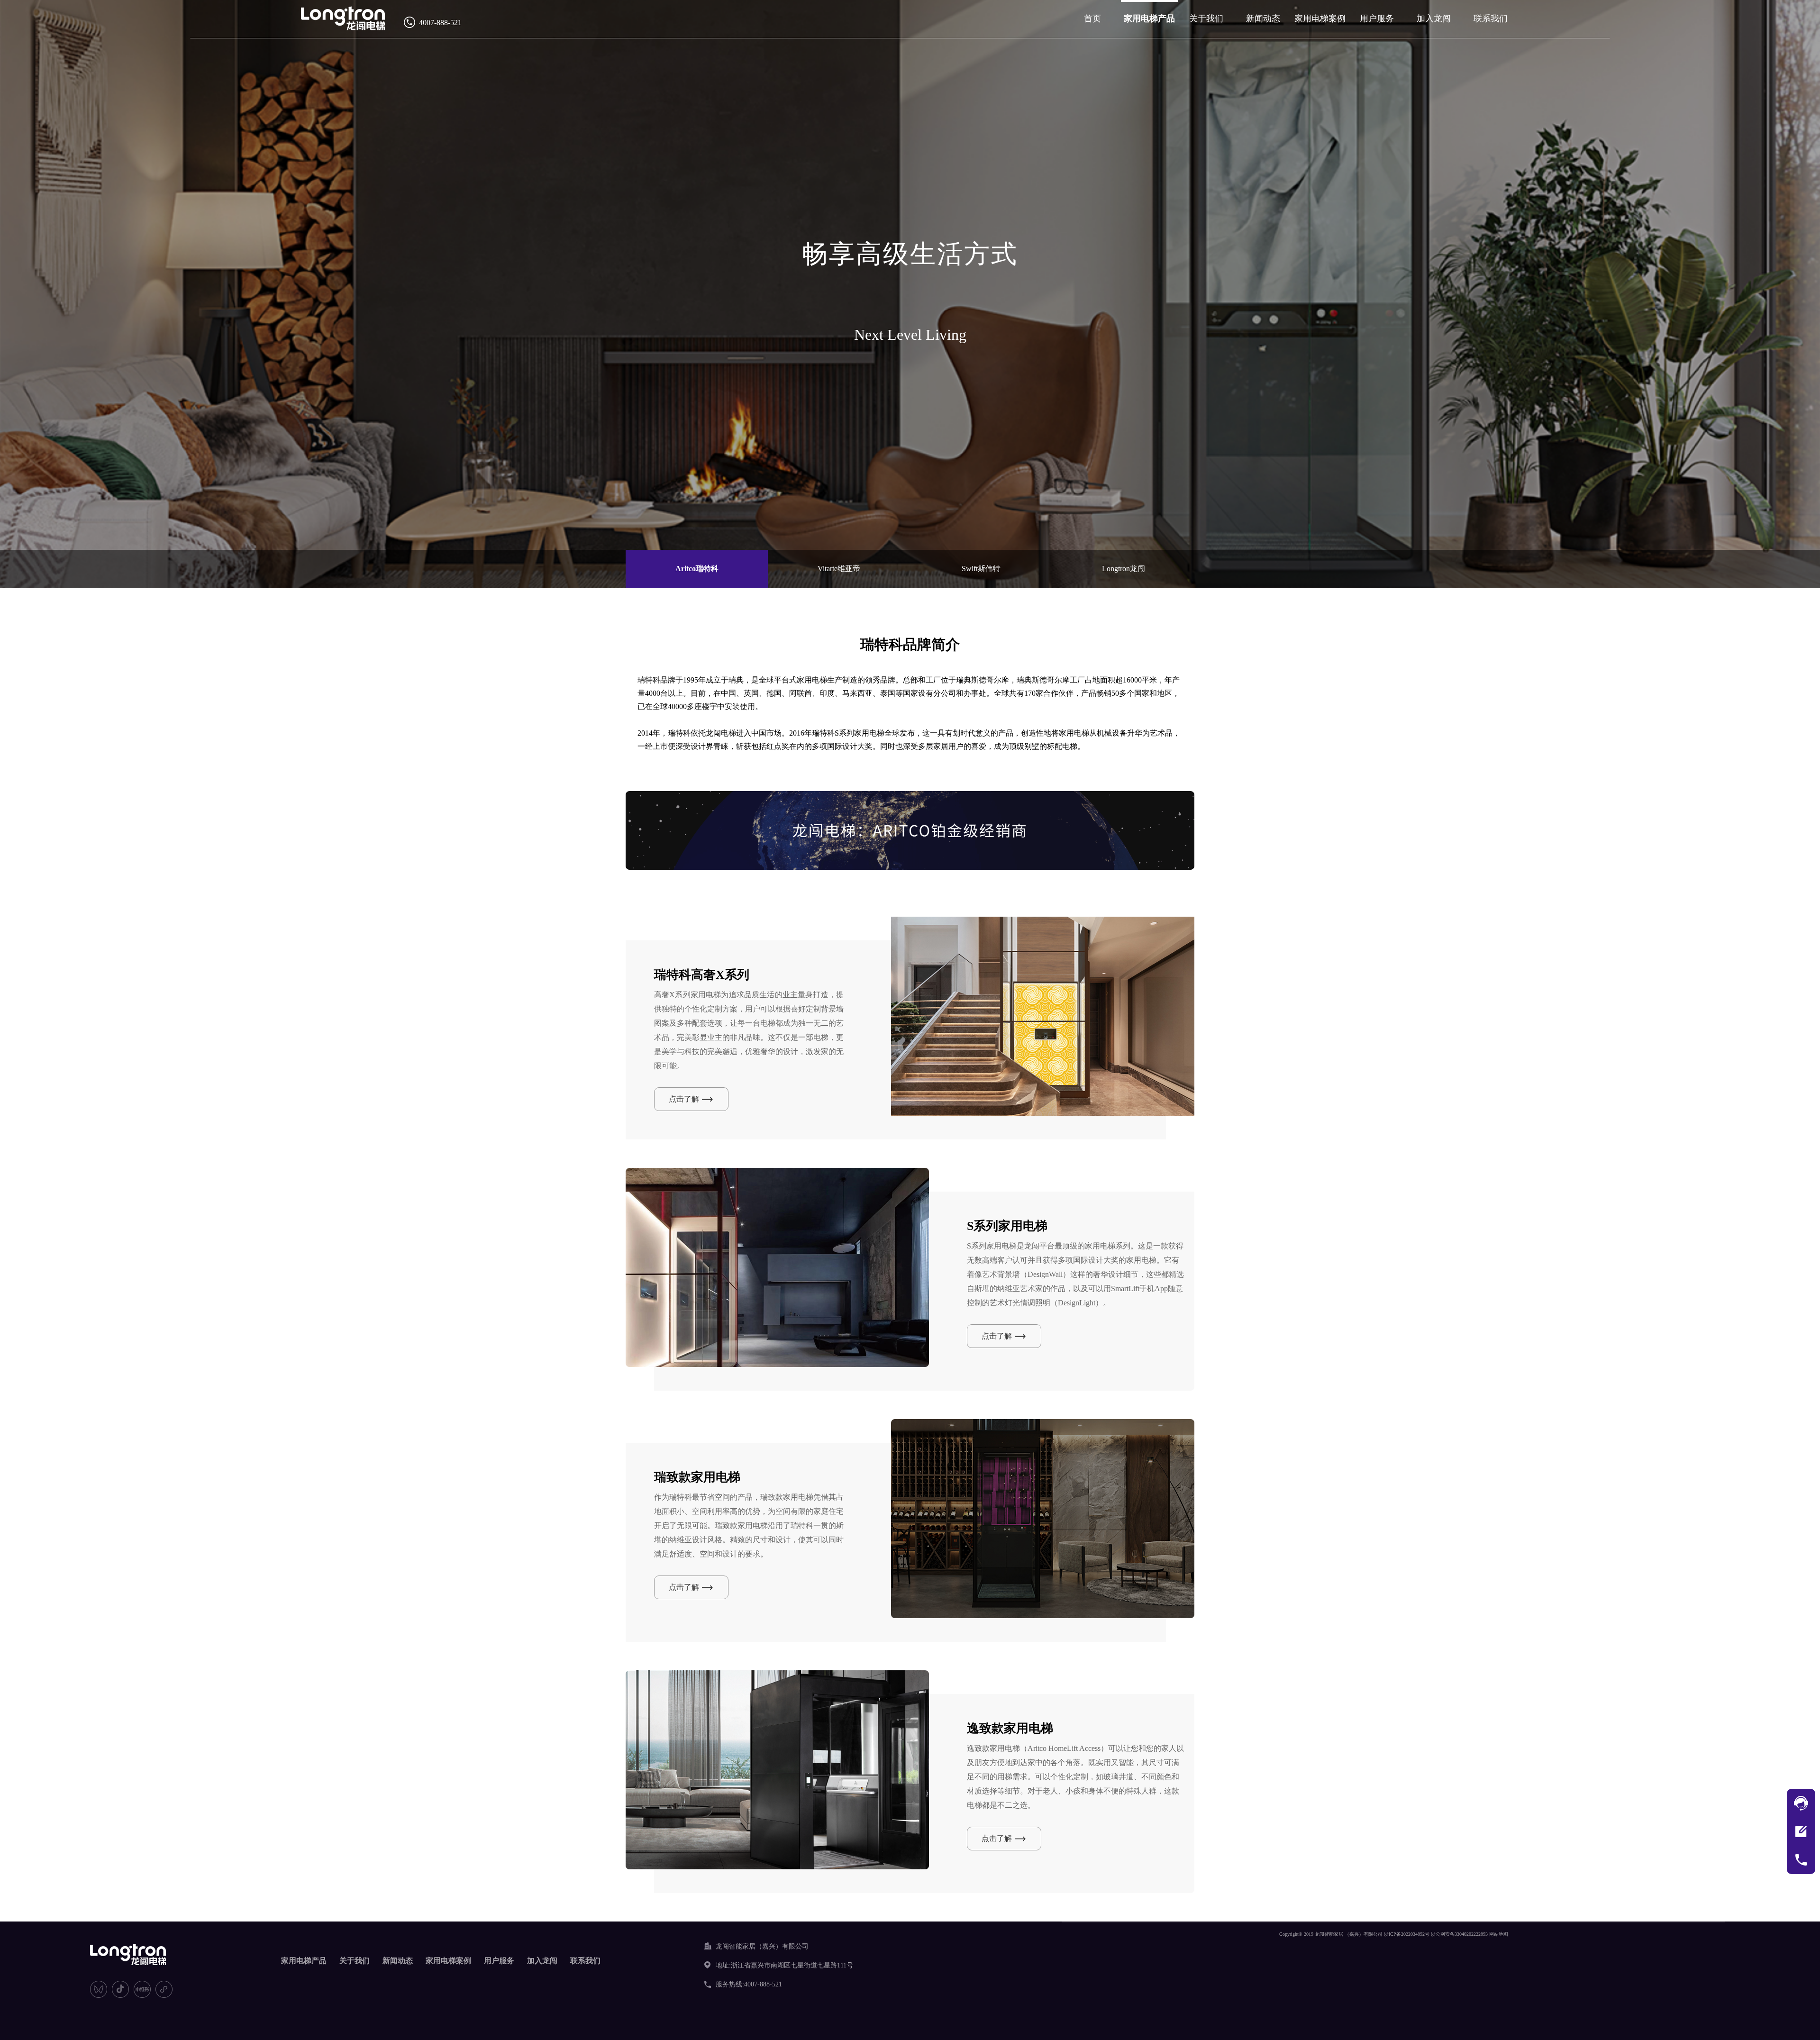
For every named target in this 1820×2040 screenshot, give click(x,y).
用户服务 (1377, 18)
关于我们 (1206, 18)
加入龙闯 (1434, 18)
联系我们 (1491, 18)
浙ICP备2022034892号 (1407, 1934)
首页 (1092, 18)
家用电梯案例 (1320, 18)
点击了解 (684, 1099)
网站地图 (1499, 1934)
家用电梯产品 (1149, 18)
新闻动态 (1263, 18)
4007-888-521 (440, 23)
